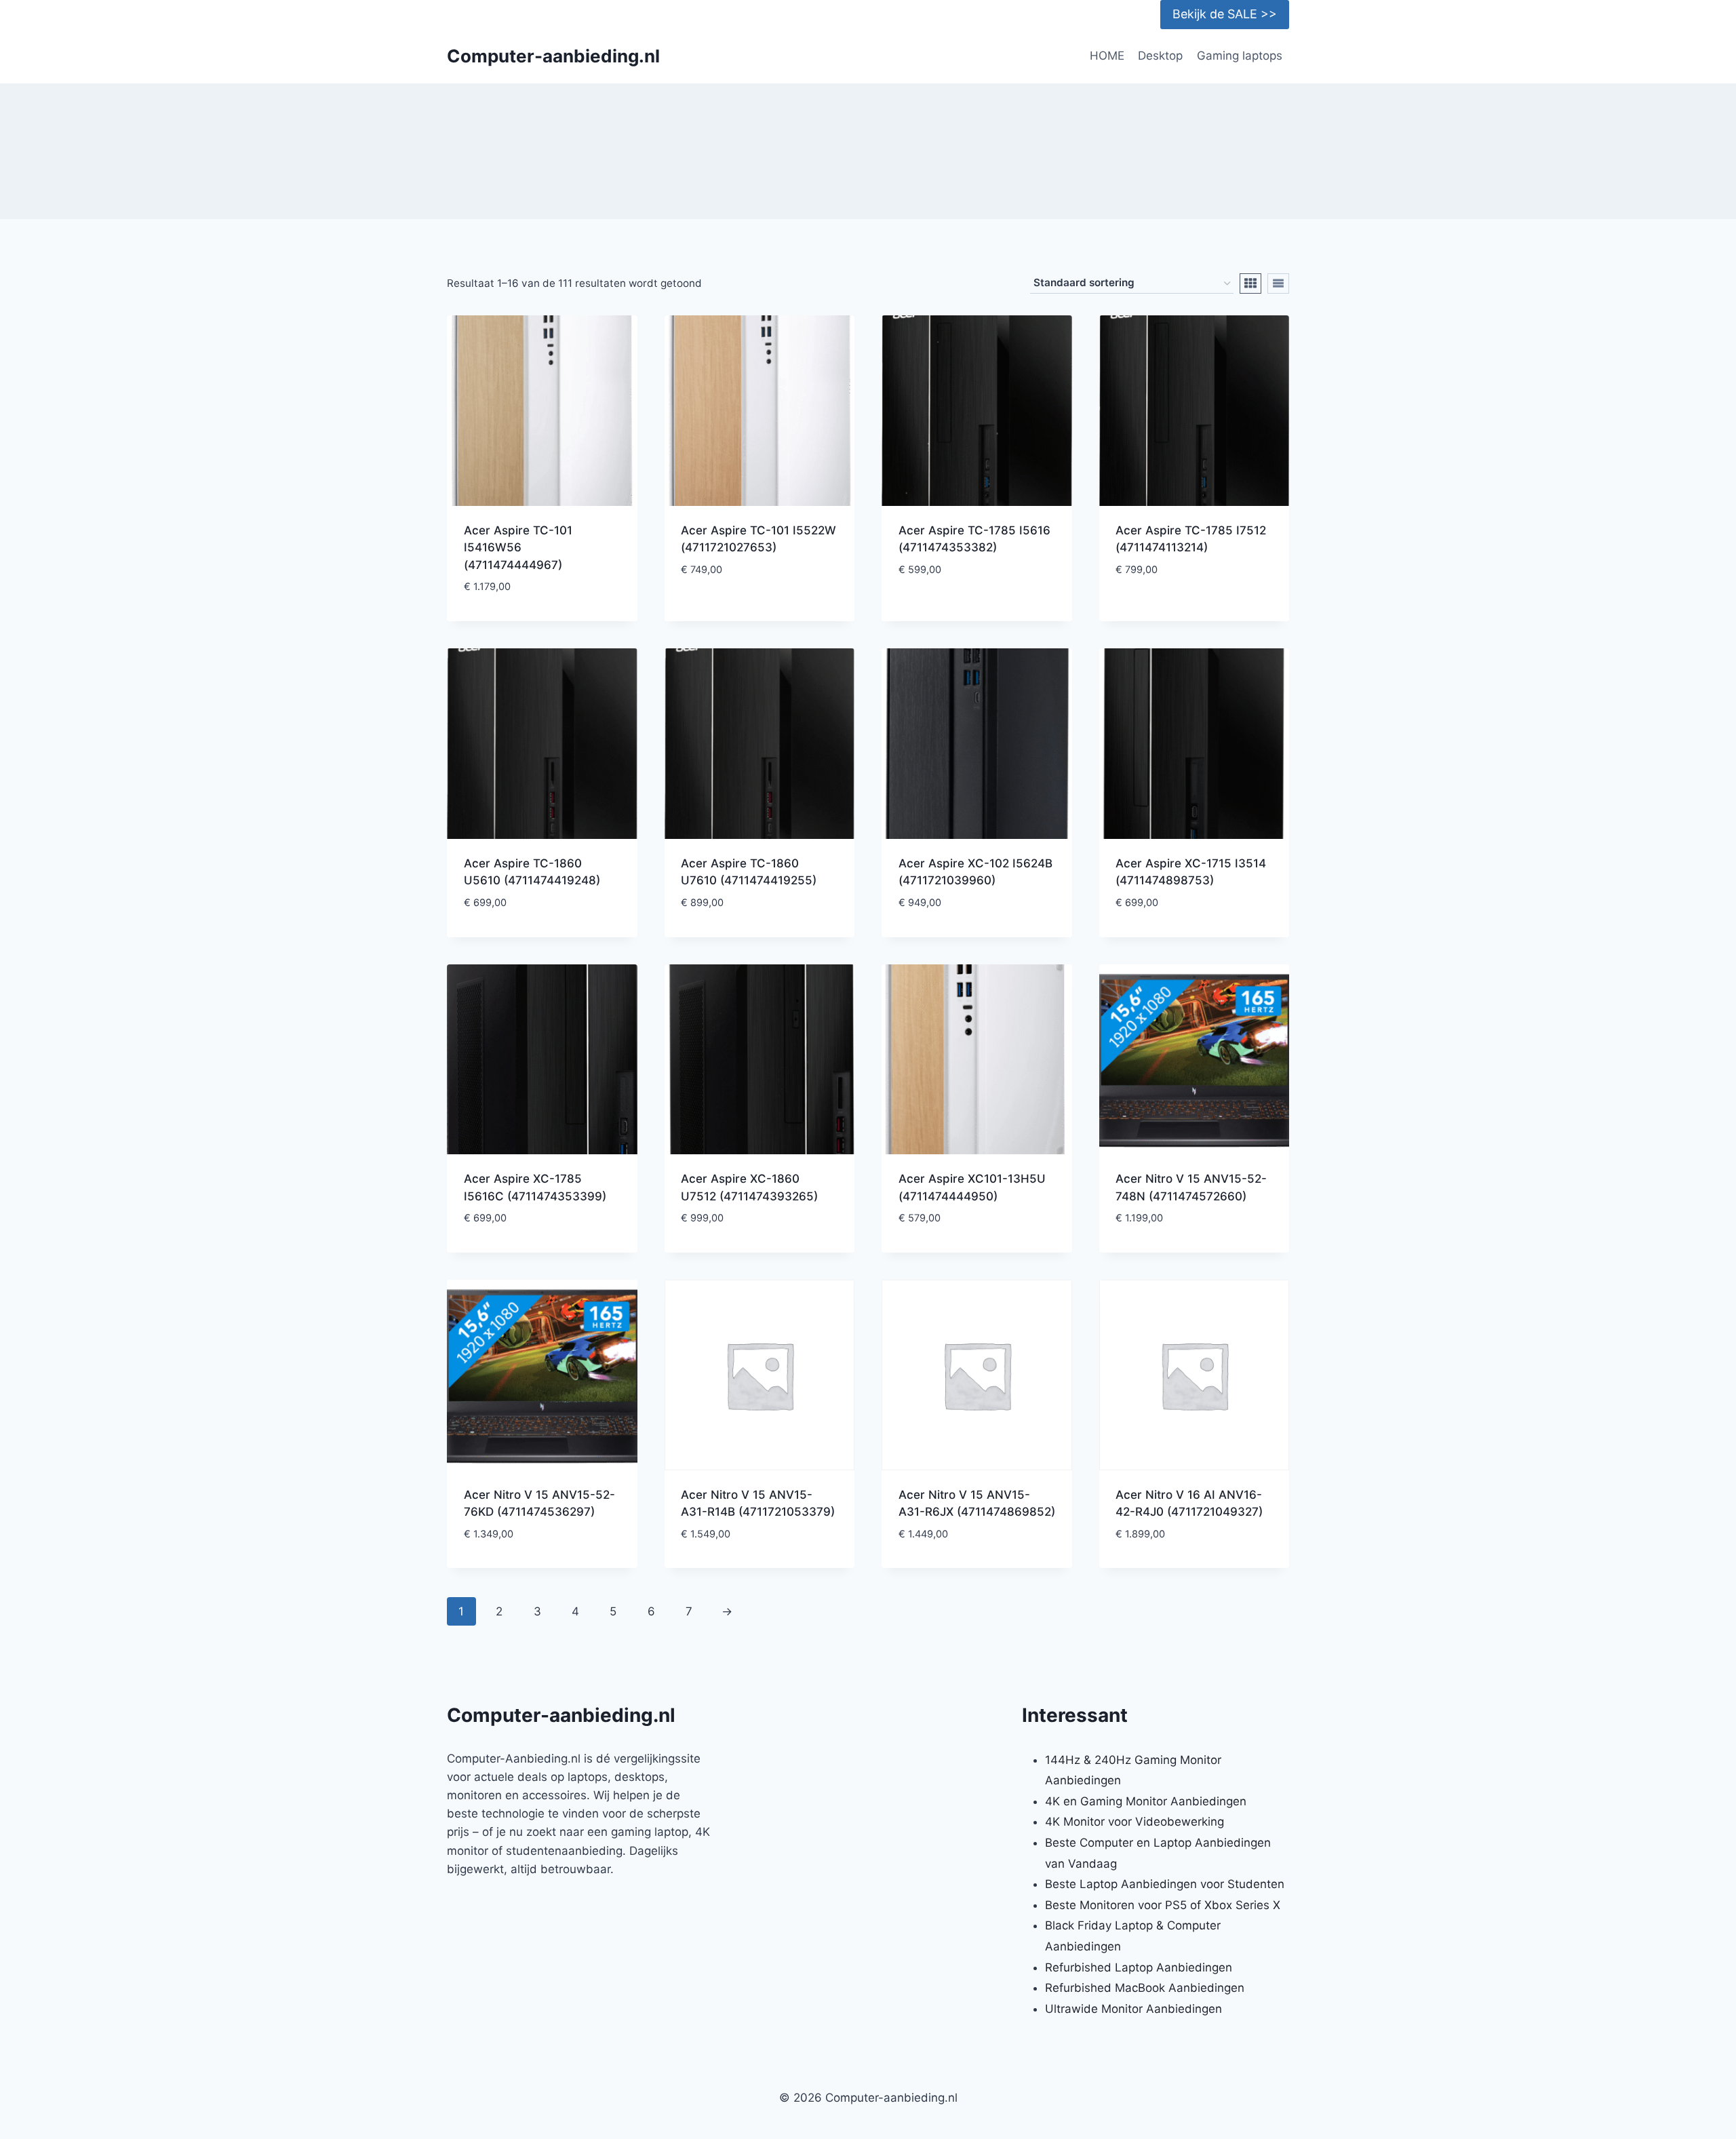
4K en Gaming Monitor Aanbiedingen (1146, 1801)
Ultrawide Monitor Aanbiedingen (1133, 2009)
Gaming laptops (1240, 56)
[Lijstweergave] (1278, 283)
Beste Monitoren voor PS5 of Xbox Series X (1163, 1905)
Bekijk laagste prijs (759, 611)
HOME (1107, 56)
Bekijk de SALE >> (1225, 14)
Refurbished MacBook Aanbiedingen (1145, 1988)
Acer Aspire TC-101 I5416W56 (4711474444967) (518, 548)
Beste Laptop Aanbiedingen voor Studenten (1165, 1884)
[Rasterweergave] (1250, 283)
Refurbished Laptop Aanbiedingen (1139, 1967)
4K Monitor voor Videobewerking (1135, 1822)
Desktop (1160, 56)
